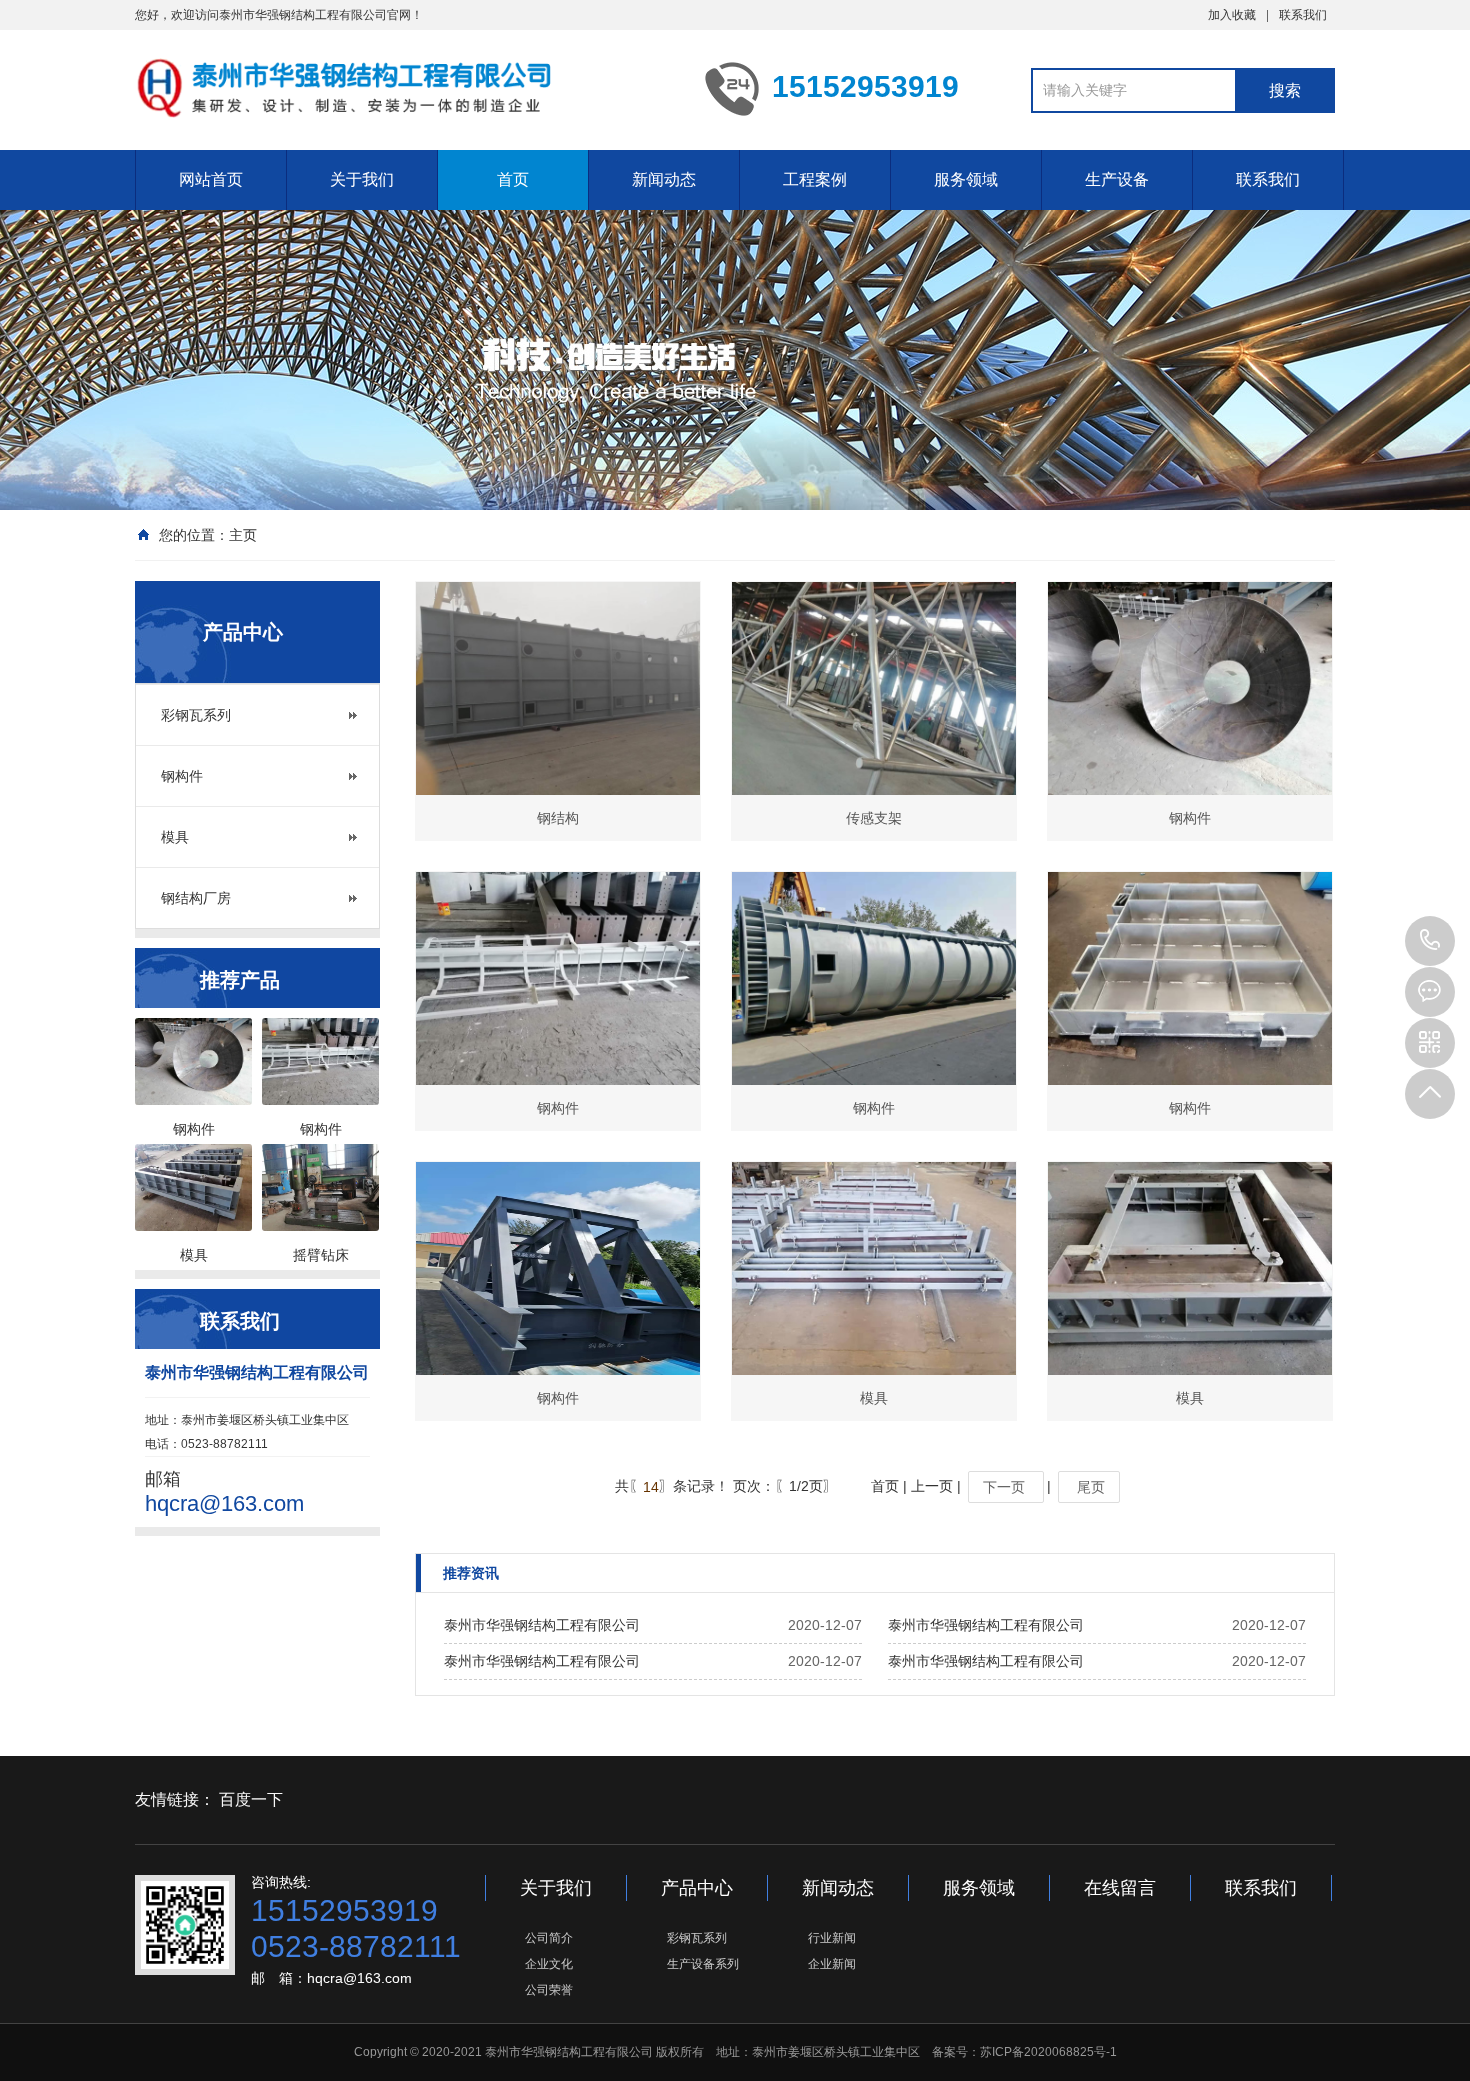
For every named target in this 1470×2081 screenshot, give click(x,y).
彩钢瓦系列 (196, 715)
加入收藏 (1232, 15)
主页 (243, 535)
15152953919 (1430, 941)
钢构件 (182, 776)
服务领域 (966, 179)
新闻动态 (664, 179)
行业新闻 (832, 1938)
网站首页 (211, 179)
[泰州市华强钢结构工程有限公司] (405, 88)
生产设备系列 (703, 1964)
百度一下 (251, 1799)
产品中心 (697, 1888)
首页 (513, 179)
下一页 (1006, 1487)
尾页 (1089, 1487)
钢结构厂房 (196, 898)
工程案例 (815, 179)
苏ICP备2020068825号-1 (1048, 2052)
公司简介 (549, 1938)
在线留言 (1120, 1888)
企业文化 (549, 1964)
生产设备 (1117, 179)
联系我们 (1303, 15)
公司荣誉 (549, 1990)
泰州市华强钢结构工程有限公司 (542, 1625)
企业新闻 (832, 1964)
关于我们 (362, 179)
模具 (175, 837)
